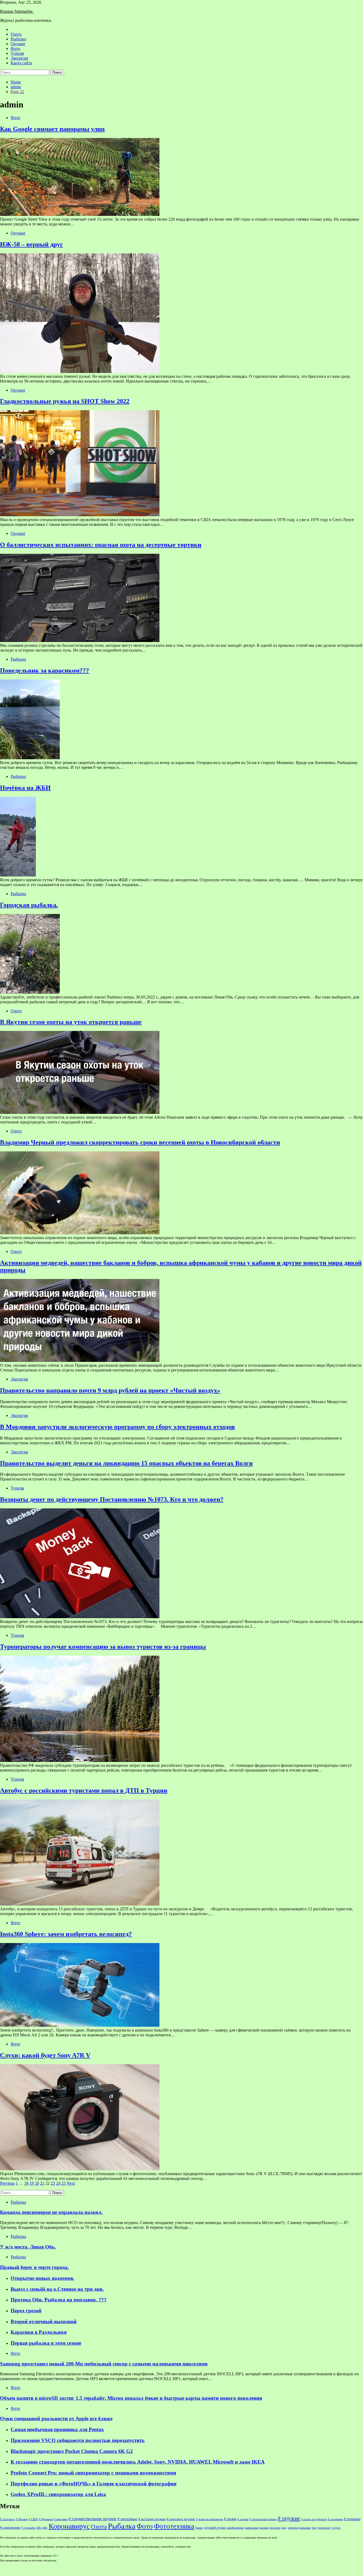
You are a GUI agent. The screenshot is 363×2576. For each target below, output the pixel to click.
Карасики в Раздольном (39, 2332)
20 (37, 2183)
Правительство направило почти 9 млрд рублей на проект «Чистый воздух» (110, 1390)
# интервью (127, 2519)
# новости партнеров (210, 2519)
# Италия (22, 2519)
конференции (236, 2528)
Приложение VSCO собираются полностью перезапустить (78, 2440)
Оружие (18, 44)
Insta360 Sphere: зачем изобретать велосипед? (66, 1934)
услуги (336, 2528)
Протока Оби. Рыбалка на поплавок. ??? (59, 2300)
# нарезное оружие (181, 2519)
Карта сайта (21, 63)
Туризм (17, 53)
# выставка (61, 2519)
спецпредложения (299, 2528)
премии (264, 2528)
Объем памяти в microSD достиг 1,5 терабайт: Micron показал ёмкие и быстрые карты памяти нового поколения (131, 2398)
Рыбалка (18, 39)
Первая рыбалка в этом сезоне (46, 2343)
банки (199, 2528)
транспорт (324, 2528)
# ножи (230, 2519)
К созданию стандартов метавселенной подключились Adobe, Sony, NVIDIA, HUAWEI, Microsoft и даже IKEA (138, 2462)
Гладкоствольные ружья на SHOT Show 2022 (65, 401)
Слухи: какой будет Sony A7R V (45, 2055)
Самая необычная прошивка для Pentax (57, 2429)
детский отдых (215, 2528)
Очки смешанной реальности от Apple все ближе (56, 2418)
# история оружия (152, 2519)
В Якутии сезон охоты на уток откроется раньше (71, 1022)
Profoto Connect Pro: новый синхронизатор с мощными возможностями (93, 2473)
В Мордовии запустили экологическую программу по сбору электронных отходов (117, 1427)
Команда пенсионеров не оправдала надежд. (51, 2212)
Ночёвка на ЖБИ (25, 788)
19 (32, 2183)
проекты (275, 2528)
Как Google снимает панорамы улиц (52, 129)
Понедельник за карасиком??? (45, 670)
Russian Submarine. (17, 11)
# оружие (289, 2518)
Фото (15, 49)
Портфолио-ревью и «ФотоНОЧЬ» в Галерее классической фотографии (94, 2484)
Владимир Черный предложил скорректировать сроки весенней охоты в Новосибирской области (140, 1142)
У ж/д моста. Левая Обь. (28, 2247)
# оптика (243, 2519)
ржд (284, 2528)
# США (33, 2519)
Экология (19, 58)
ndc (45, 2528)
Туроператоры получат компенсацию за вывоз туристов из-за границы (103, 1647)
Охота (16, 34)
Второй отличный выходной (44, 2321)
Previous (7, 2183)
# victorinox (8, 2519)
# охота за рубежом (314, 2519)
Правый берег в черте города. (34, 2267)
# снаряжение (10, 2528)
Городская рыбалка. (29, 905)
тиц (314, 2528)
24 (58, 2183)
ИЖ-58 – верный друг (31, 244)
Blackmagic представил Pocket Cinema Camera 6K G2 (72, 2451)
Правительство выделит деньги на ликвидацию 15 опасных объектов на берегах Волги (126, 1463)
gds (39, 2528)
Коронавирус (69, 2526)
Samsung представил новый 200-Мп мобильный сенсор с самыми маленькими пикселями (104, 2364)
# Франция (46, 2519)
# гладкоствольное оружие (92, 2519)
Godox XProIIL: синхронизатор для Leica (58, 2494)
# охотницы (335, 2519)
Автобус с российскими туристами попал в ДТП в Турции (84, 1790)
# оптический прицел (263, 2519)
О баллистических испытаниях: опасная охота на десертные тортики (101, 545)
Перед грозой (26, 2311)
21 (42, 2183)
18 (26, 2183)
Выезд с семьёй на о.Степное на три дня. (57, 2289)
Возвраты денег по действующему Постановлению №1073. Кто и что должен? (112, 1499)
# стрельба (28, 2528)
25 (64, 2183)
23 (53, 2183)
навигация (252, 2528)
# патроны (352, 2519)
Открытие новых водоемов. (43, 2278)
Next (71, 2183)
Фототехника (174, 2526)
